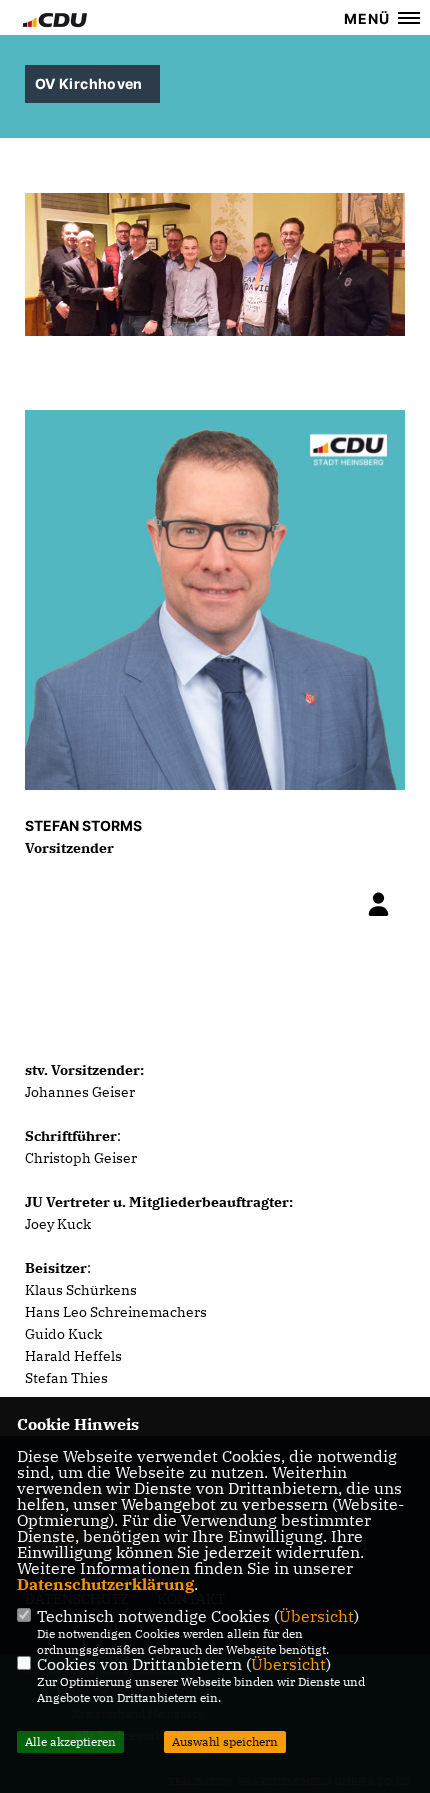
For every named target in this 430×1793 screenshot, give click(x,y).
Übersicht (316, 1616)
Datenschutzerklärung (105, 1584)
